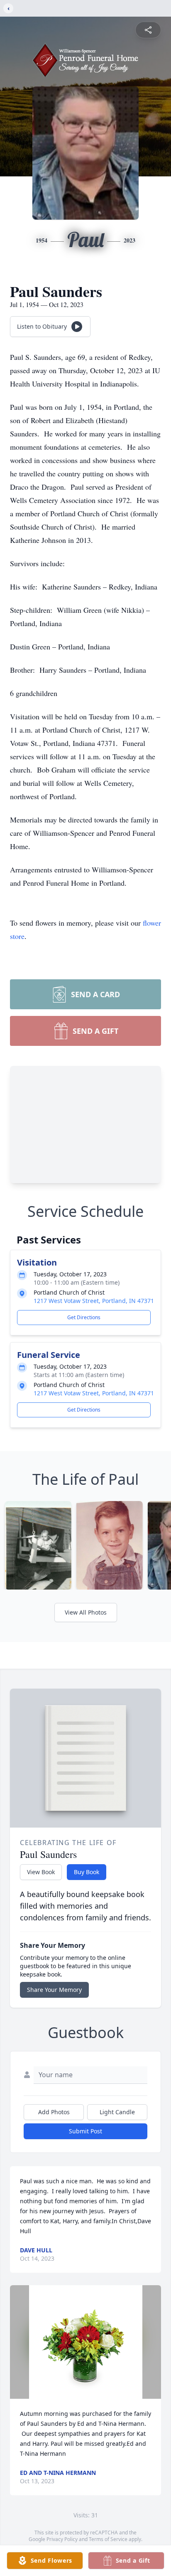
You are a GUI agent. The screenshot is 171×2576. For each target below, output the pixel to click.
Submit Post (85, 2131)
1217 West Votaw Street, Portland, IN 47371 (94, 1301)
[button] (86, 2342)
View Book (41, 1872)
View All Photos (86, 1612)
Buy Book (87, 1872)
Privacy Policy (62, 2539)
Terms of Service (108, 2539)
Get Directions (84, 1317)
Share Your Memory (54, 1990)
